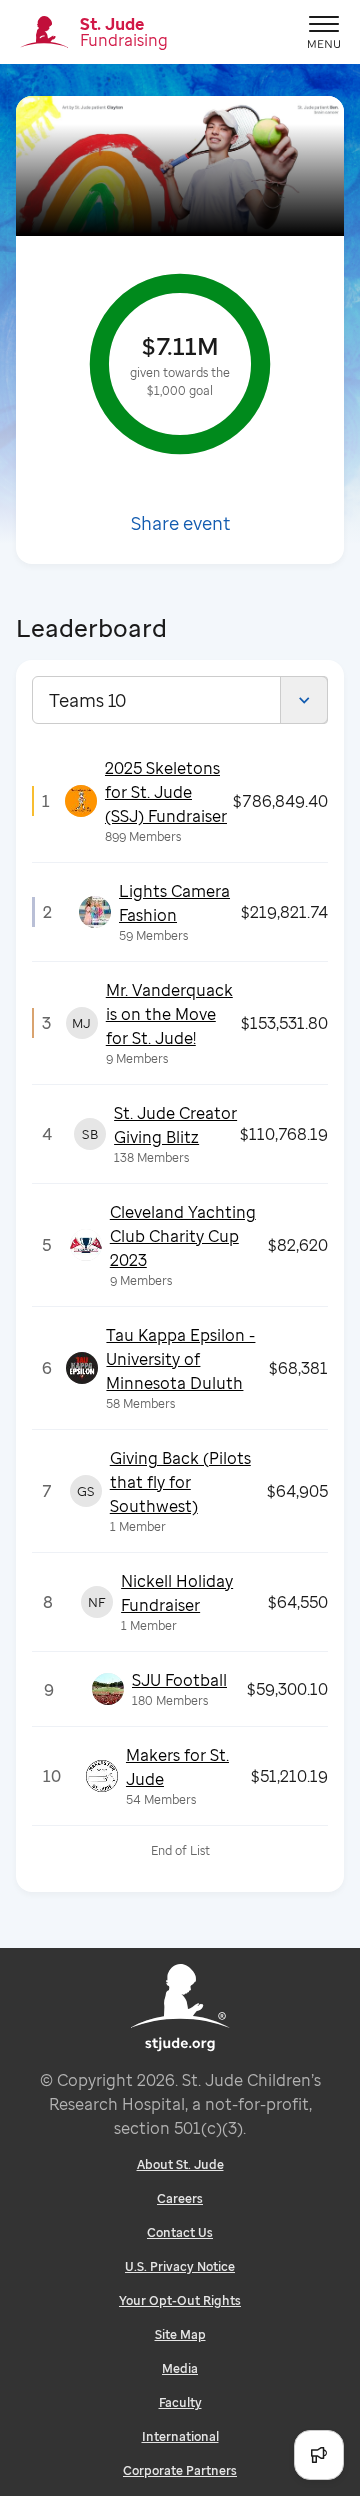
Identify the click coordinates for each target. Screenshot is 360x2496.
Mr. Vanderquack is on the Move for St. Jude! (169, 1014)
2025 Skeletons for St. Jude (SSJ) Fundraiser (166, 792)
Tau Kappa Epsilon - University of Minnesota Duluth (180, 1359)
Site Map (180, 2334)
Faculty (180, 2402)
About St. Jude (180, 2164)
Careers (180, 2198)
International (180, 2436)
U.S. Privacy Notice (180, 2266)
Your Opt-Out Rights (180, 2300)
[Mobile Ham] (324, 32)
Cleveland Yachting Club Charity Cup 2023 (183, 1236)
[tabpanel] (180, 1308)
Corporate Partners (180, 2470)
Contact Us (180, 2232)
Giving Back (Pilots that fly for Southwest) (180, 1482)
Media (180, 2368)
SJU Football (179, 1680)
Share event (180, 523)
